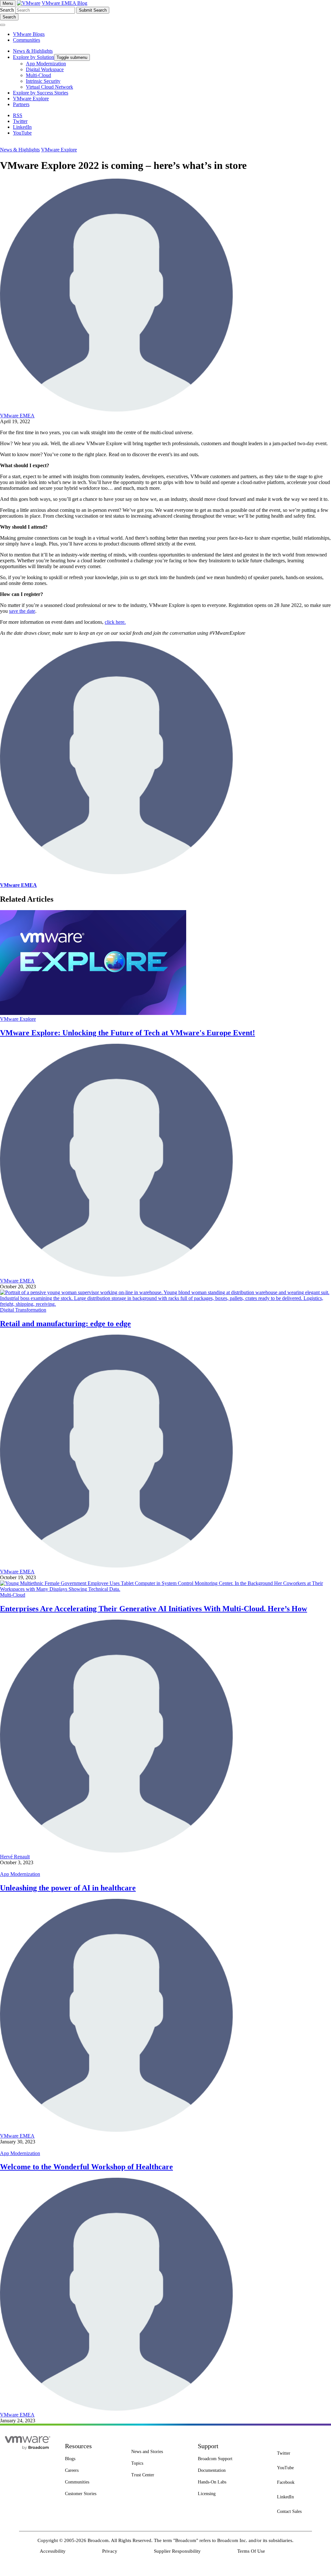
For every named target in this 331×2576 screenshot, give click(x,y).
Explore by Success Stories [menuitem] (41, 93)
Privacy (110, 2551)
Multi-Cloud (13, 1595)
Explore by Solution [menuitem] (33, 57)
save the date (22, 611)
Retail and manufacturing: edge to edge (65, 1324)
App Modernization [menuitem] (46, 64)
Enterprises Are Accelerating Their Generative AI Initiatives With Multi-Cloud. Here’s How (154, 1609)
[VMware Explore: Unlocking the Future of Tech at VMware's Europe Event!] (93, 1013)
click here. (115, 622)
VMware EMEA (17, 416)
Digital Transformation (23, 1310)
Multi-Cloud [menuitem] (38, 75)
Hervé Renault (15, 1857)
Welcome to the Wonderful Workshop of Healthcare (86, 2167)
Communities (27, 40)
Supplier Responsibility (177, 2551)
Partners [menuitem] (21, 104)
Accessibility (53, 2551)
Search (7, 10)
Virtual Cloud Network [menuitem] (49, 87)
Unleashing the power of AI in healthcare (68, 1888)
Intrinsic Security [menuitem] (43, 81)
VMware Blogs (29, 34)
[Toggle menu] (3, 25)
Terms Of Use (251, 2551)
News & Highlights (20, 150)
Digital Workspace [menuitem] (45, 69)
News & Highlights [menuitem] (33, 51)
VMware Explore (59, 150)
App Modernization (20, 1874)
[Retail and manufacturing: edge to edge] (165, 1304)
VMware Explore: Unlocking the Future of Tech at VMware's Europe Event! (128, 1033)
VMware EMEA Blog (64, 3)
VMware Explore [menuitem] (31, 99)
